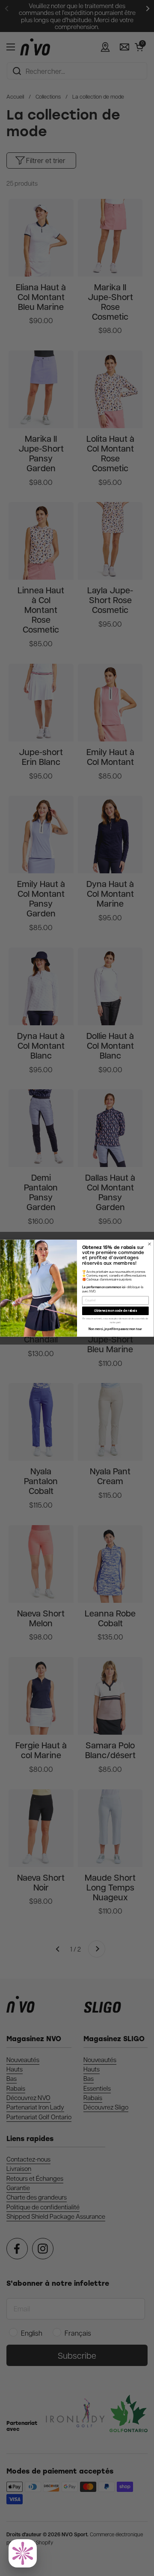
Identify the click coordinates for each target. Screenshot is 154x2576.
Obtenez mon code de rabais (115, 1311)
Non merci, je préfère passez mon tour (115, 1329)
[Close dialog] (149, 1244)
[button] (23, 2553)
